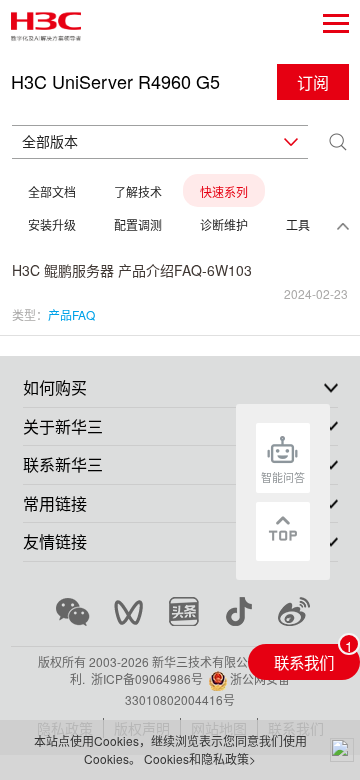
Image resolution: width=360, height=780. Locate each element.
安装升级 (52, 224)
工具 (298, 224)
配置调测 (138, 224)
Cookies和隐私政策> (200, 758)
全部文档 (52, 191)
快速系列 (224, 191)
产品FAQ (71, 314)
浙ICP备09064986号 (147, 678)
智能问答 (283, 477)
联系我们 (304, 662)
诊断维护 (224, 224)
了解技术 (138, 191)
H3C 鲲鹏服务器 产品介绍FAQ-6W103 (132, 270)
